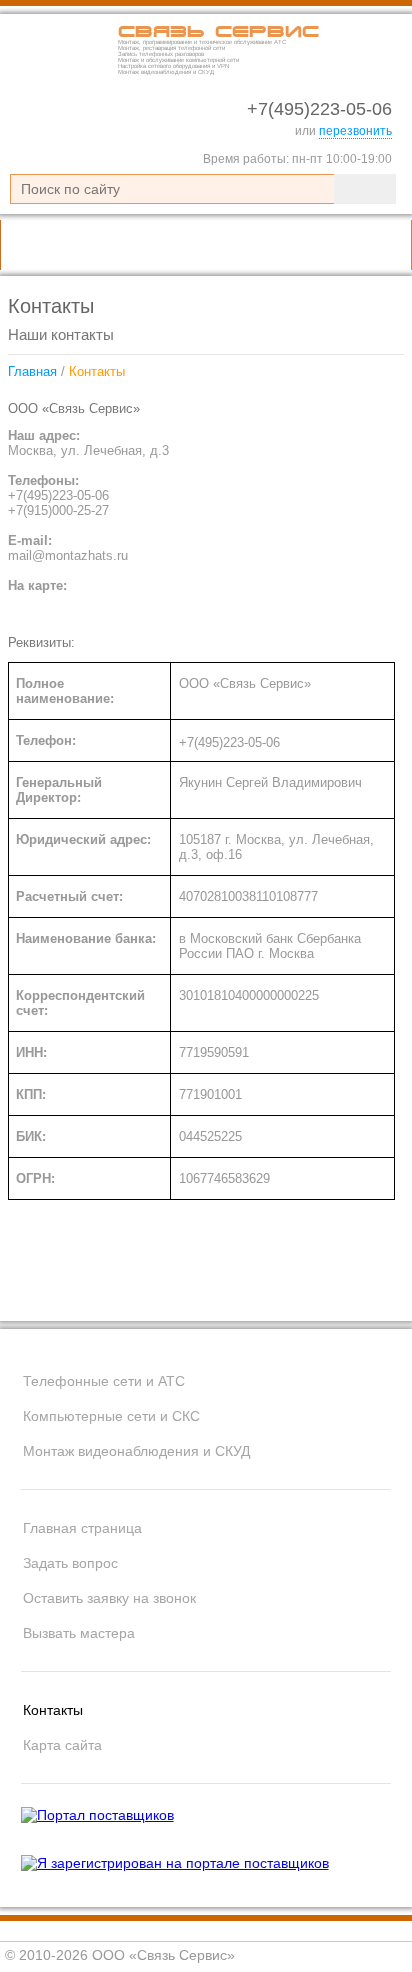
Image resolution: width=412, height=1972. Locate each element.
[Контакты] (378, 245)
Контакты (53, 1710)
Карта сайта (62, 1745)
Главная (32, 371)
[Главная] (262, 245)
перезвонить (355, 131)
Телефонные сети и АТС (104, 1381)
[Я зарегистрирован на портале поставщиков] (175, 1863)
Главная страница (82, 1528)
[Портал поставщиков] (97, 1815)
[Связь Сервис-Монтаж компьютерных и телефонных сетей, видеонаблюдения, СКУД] (60, 71)
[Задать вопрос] (320, 245)
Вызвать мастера (79, 1633)
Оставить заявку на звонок (109, 1598)
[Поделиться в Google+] (344, 1291)
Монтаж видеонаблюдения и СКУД (136, 1451)
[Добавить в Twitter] (382, 1291)
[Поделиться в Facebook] (306, 1291)
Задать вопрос (70, 1563)
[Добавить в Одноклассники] (268, 1291)
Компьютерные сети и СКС (111, 1416)
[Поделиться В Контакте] (230, 1291)
